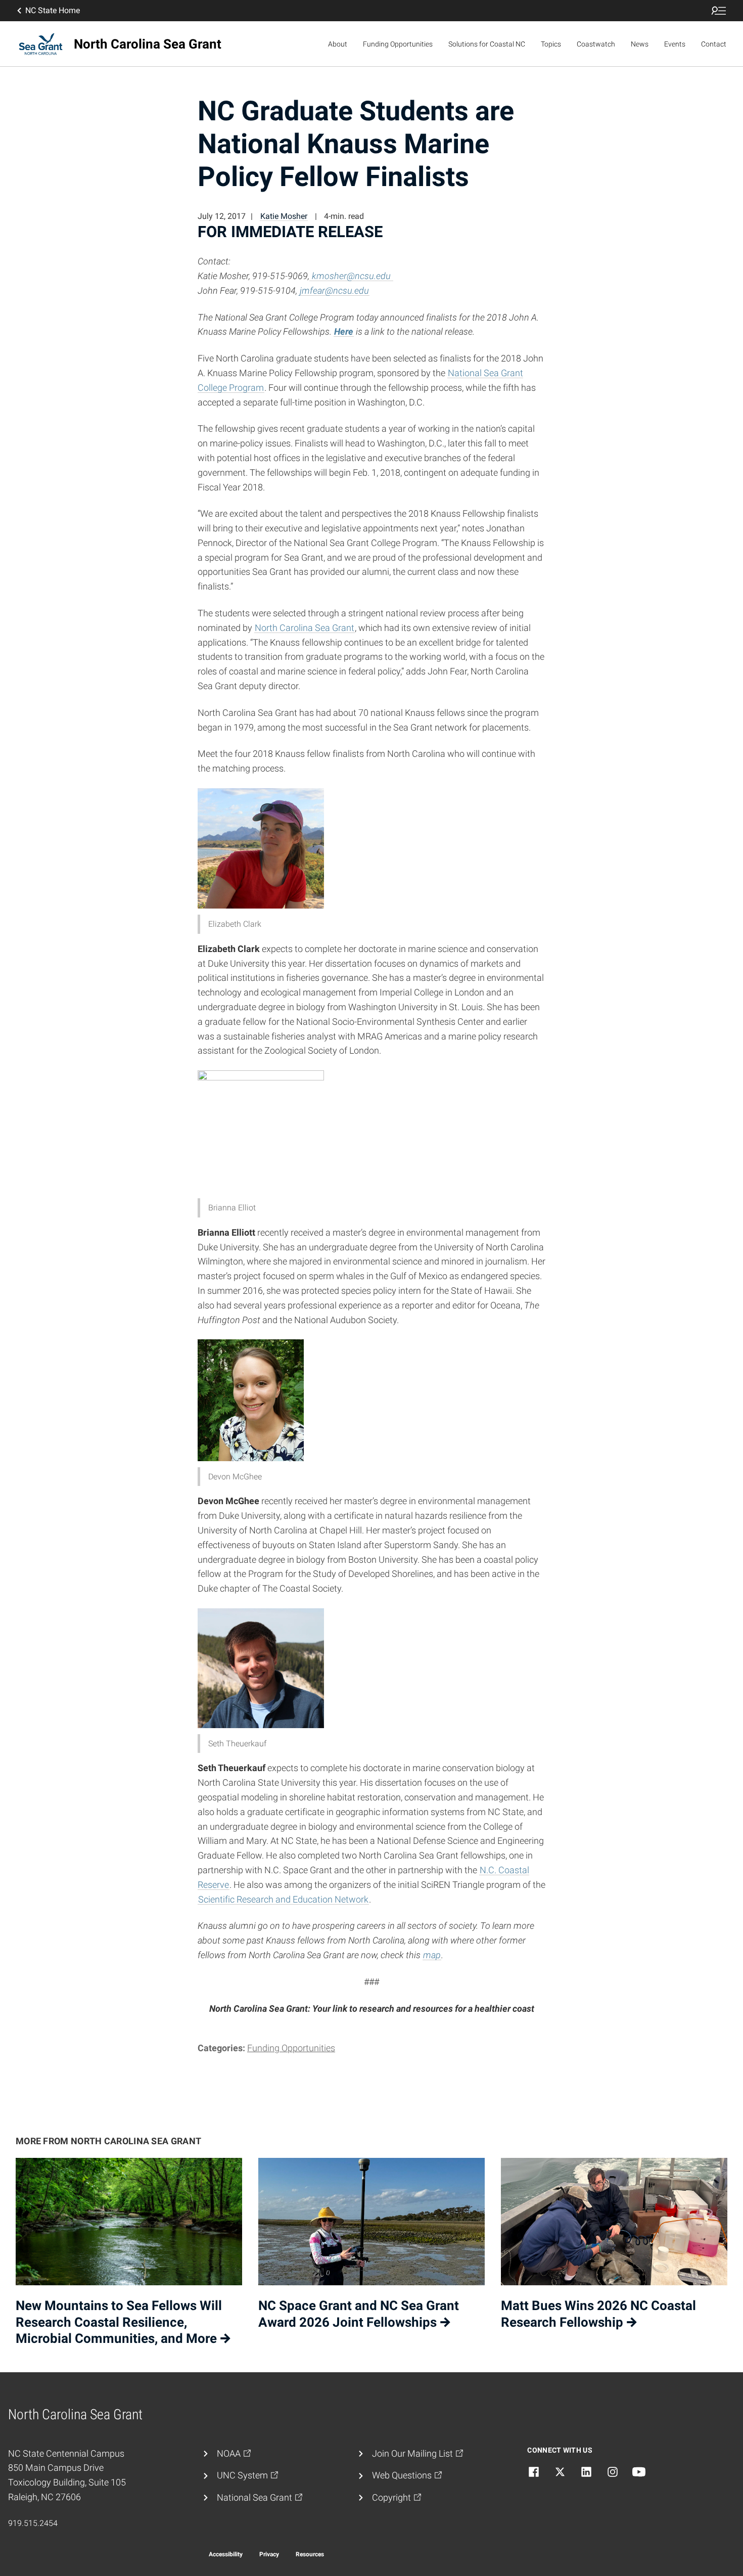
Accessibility (226, 2554)
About (338, 44)
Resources (310, 2554)
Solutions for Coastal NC (487, 44)
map (432, 1955)
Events (675, 44)
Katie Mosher (284, 216)
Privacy (269, 2554)
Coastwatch (596, 44)
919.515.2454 (33, 2523)
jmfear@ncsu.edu (334, 290)
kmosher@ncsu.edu (351, 276)
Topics (551, 44)
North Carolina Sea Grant (305, 628)
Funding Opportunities (398, 44)
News (640, 44)
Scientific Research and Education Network (283, 1899)
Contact (714, 44)
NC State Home (53, 10)
